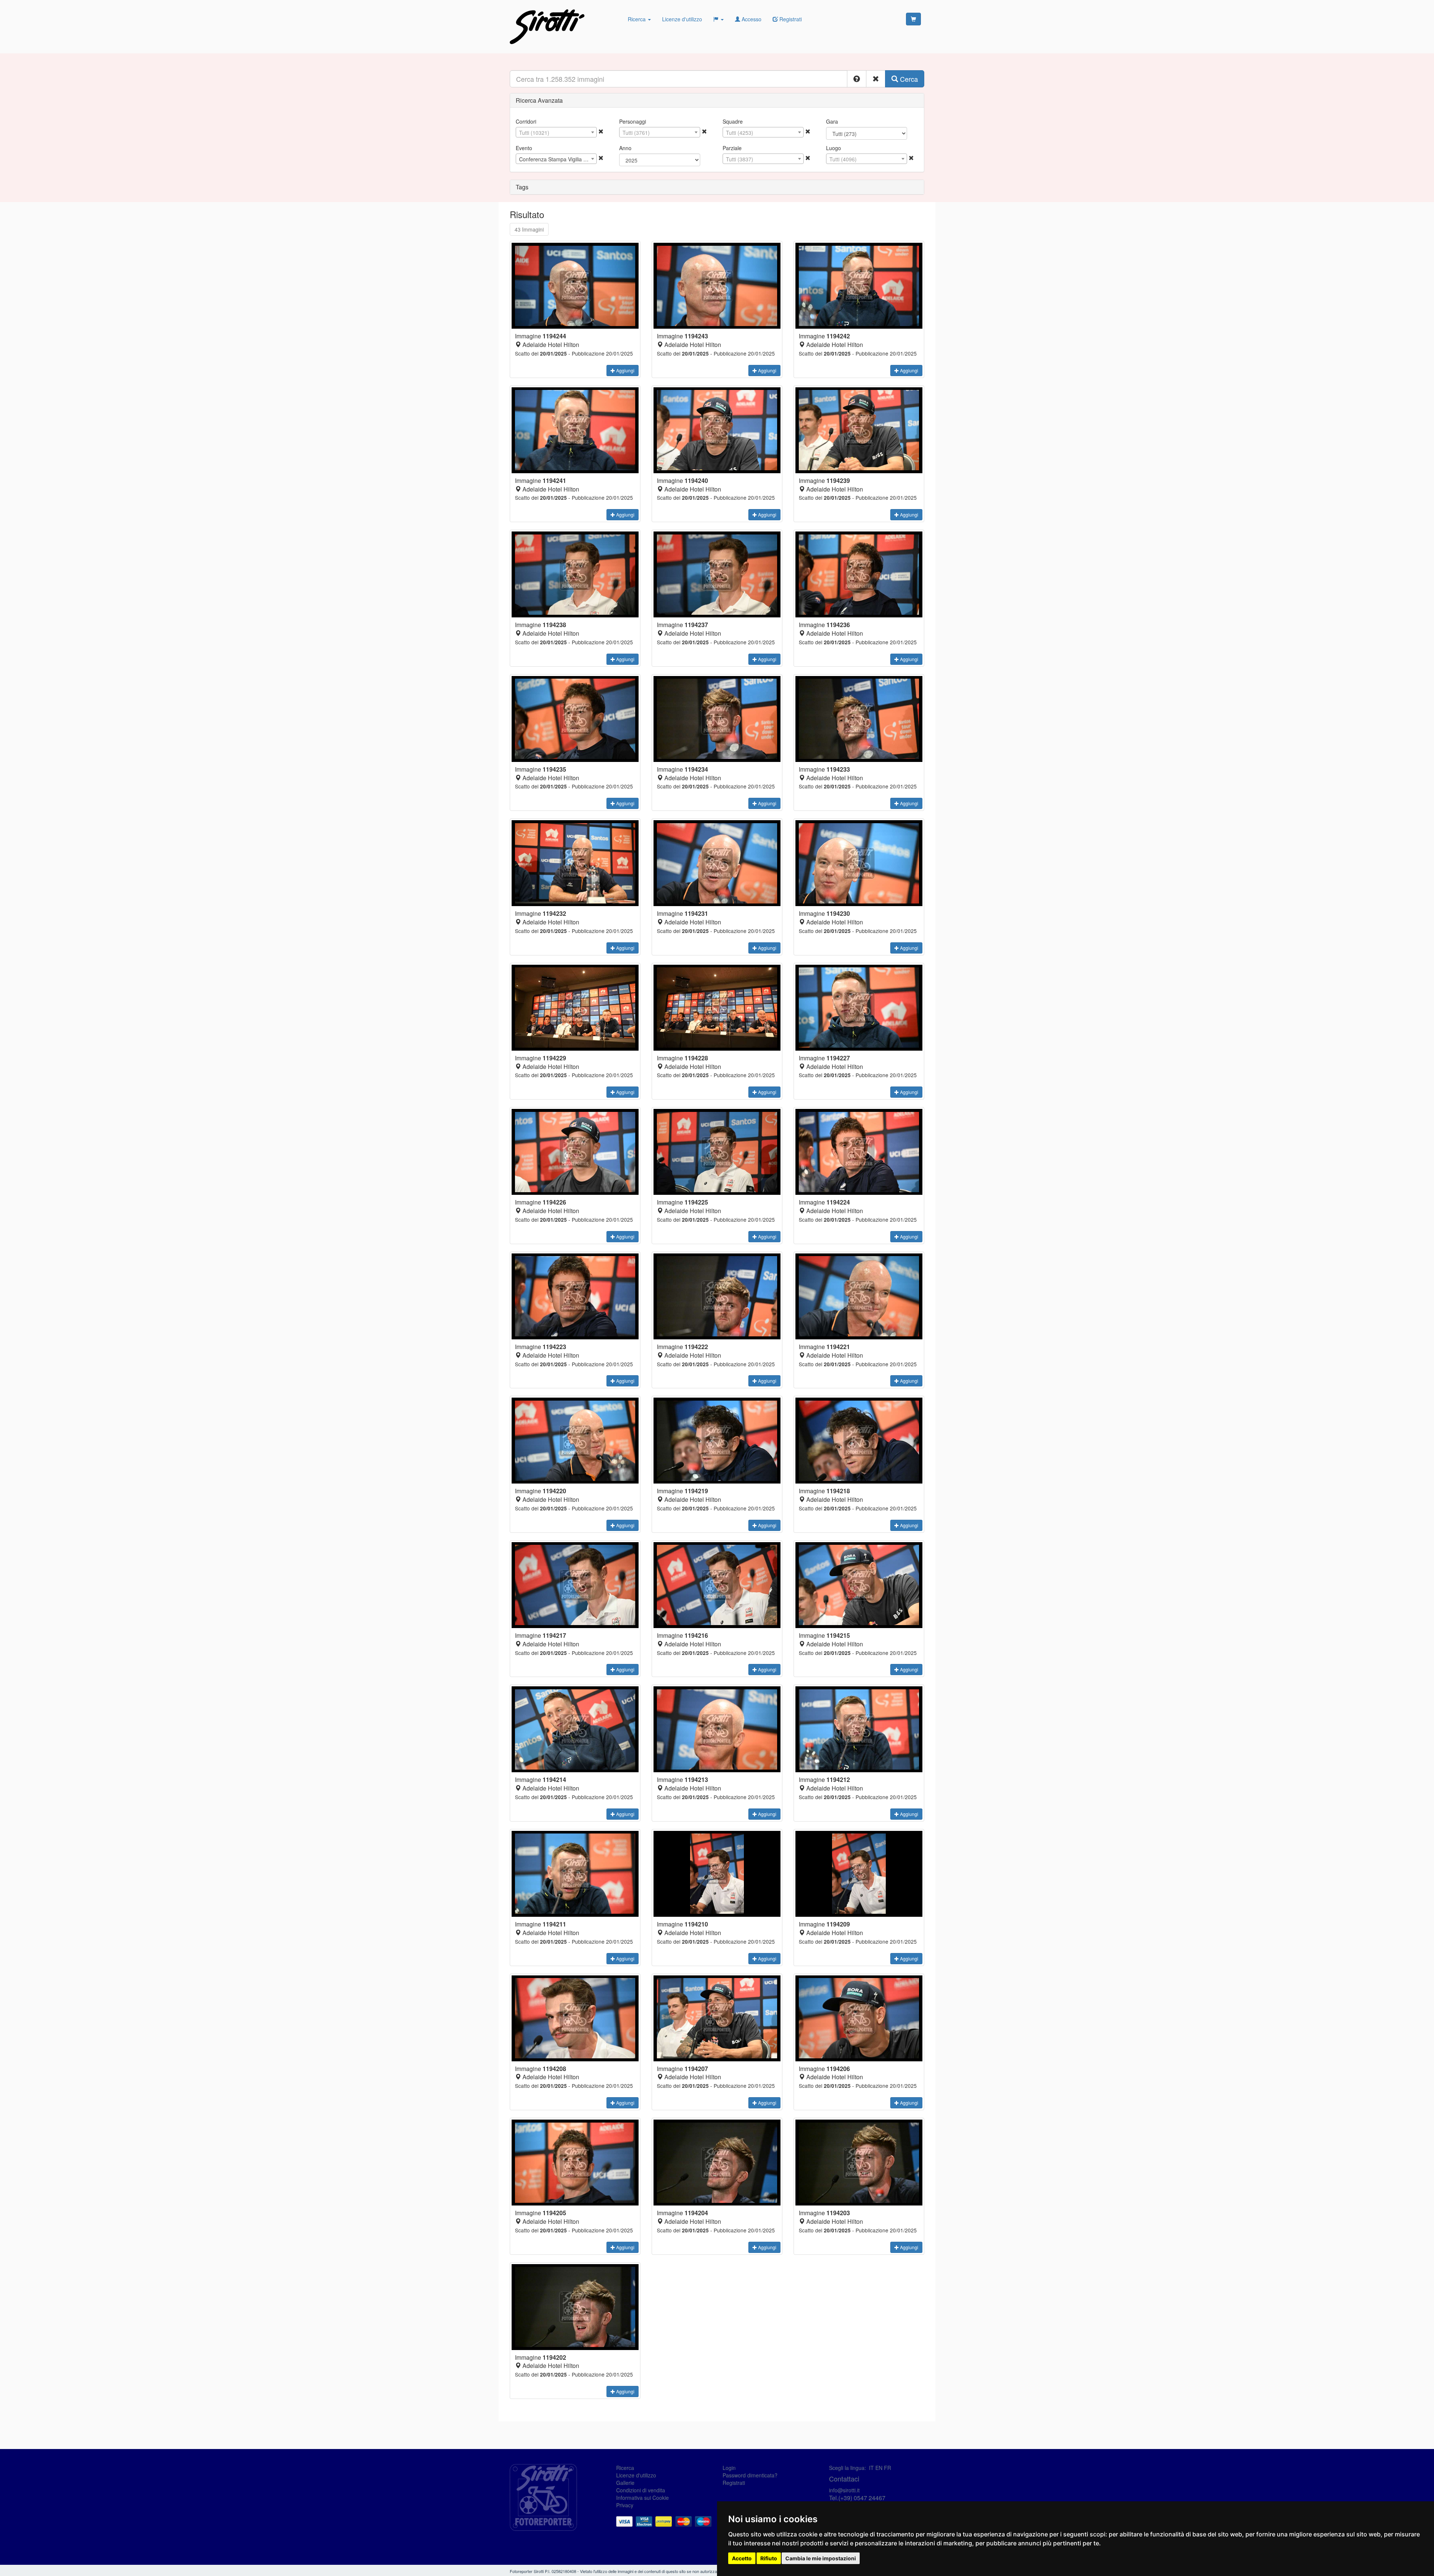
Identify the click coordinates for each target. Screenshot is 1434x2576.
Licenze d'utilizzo (682, 19)
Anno (625, 148)
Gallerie (625, 2483)
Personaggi (633, 121)
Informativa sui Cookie (642, 2498)
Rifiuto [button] (769, 2558)
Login (729, 2468)
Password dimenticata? (750, 2475)
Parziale (732, 148)
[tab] (717, 100)
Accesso (751, 19)
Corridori (526, 121)
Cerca (908, 79)
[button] (857, 79)
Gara (832, 121)
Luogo (834, 148)
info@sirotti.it (844, 2490)
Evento (524, 148)
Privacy (625, 2505)
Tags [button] (522, 187)
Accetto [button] (742, 2558)
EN (879, 2468)
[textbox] (556, 133)
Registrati (734, 2483)
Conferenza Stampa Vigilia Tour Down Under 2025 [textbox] (558, 159)
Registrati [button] (790, 19)
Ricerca (637, 19)
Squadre (733, 121)
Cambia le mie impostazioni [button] (821, 2558)
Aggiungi (625, 370)
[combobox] (556, 132)
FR (887, 2468)
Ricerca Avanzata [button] (539, 100)
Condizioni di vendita (641, 2490)
